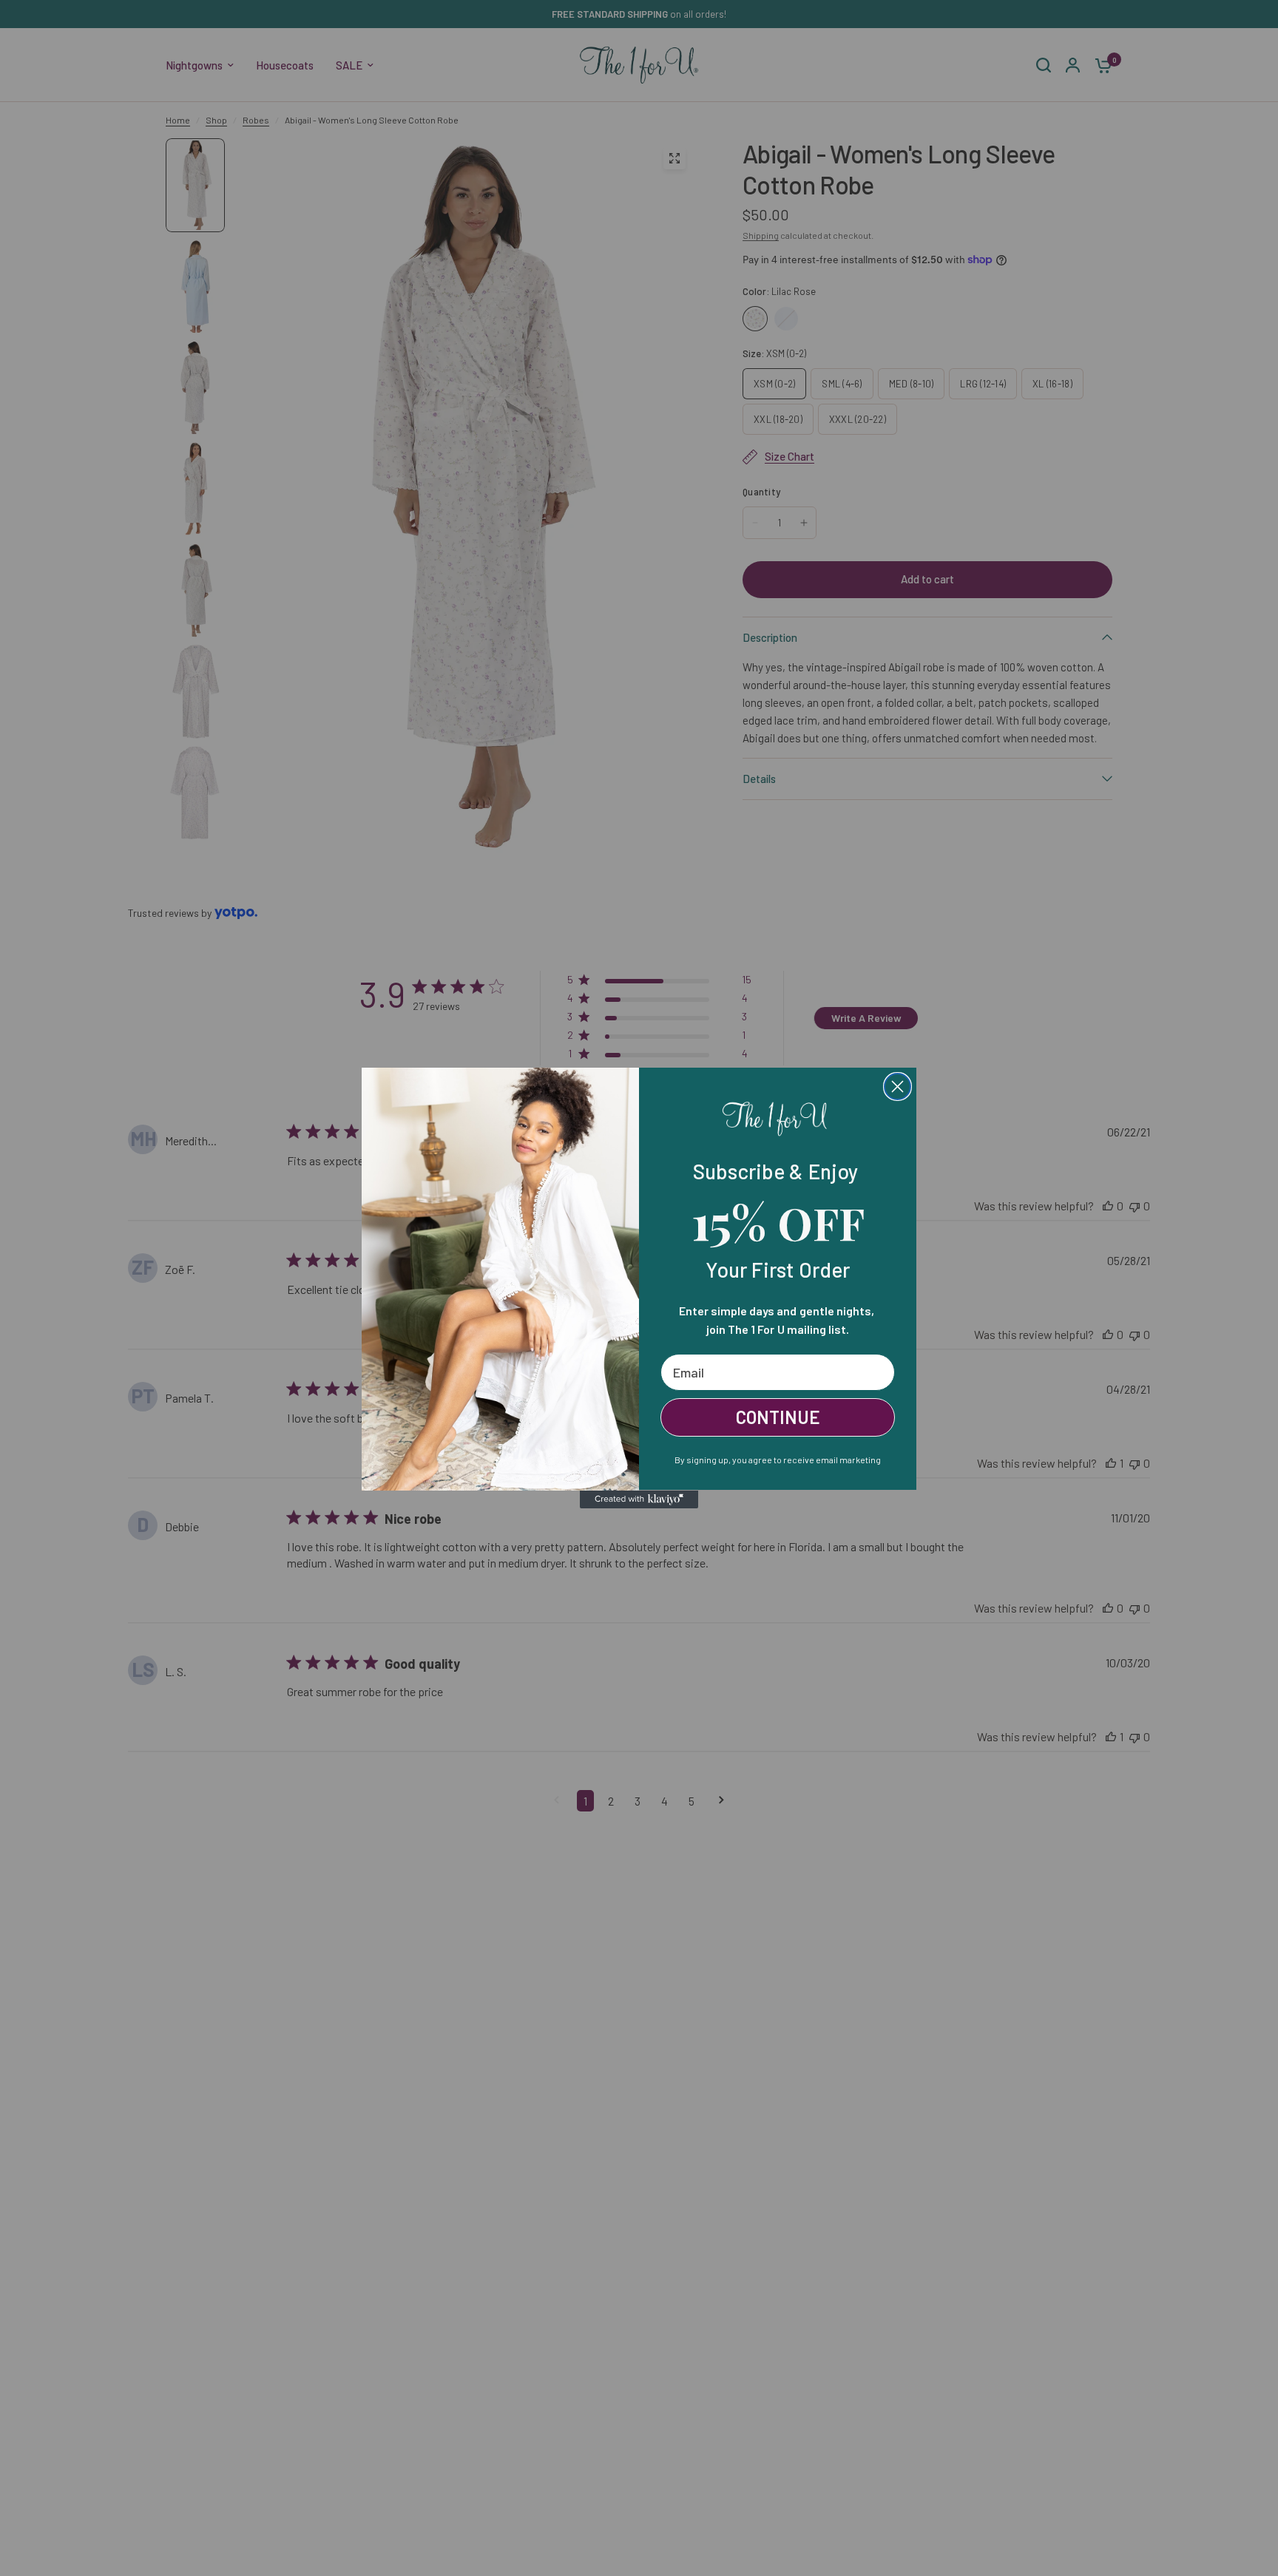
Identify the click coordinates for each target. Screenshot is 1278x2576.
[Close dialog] (897, 1087)
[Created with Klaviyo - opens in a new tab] (639, 1499)
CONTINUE (778, 1417)
